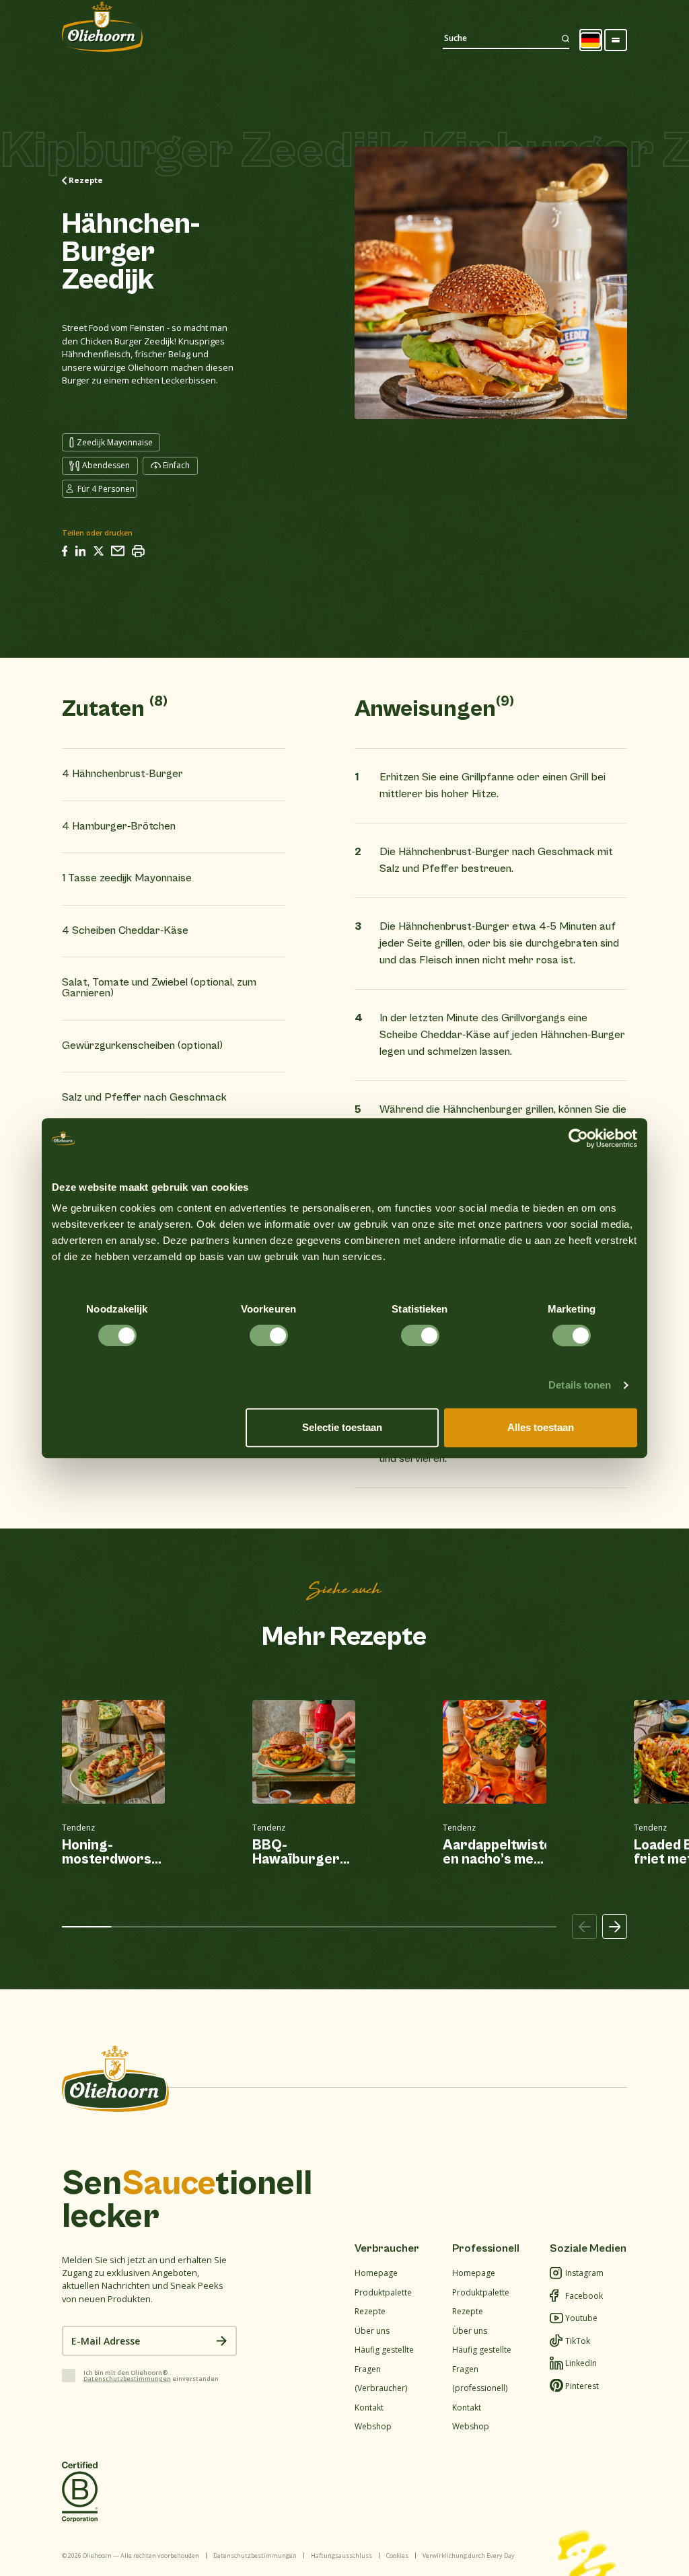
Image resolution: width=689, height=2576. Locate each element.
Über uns (372, 2331)
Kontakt (369, 2407)
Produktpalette (383, 2292)
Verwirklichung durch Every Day (469, 2555)
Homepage (376, 2273)
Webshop (373, 2426)
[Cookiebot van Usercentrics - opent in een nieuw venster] (578, 1138)
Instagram (584, 2273)
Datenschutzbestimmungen (127, 2379)
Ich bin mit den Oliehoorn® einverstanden (151, 2376)
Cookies (397, 2555)
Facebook (584, 2296)
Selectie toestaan (342, 1427)
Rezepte (370, 2311)
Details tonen (580, 1385)
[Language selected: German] (590, 40)
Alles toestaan (541, 1427)
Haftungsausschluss (341, 2555)
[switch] (269, 1335)
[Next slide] (615, 1927)
